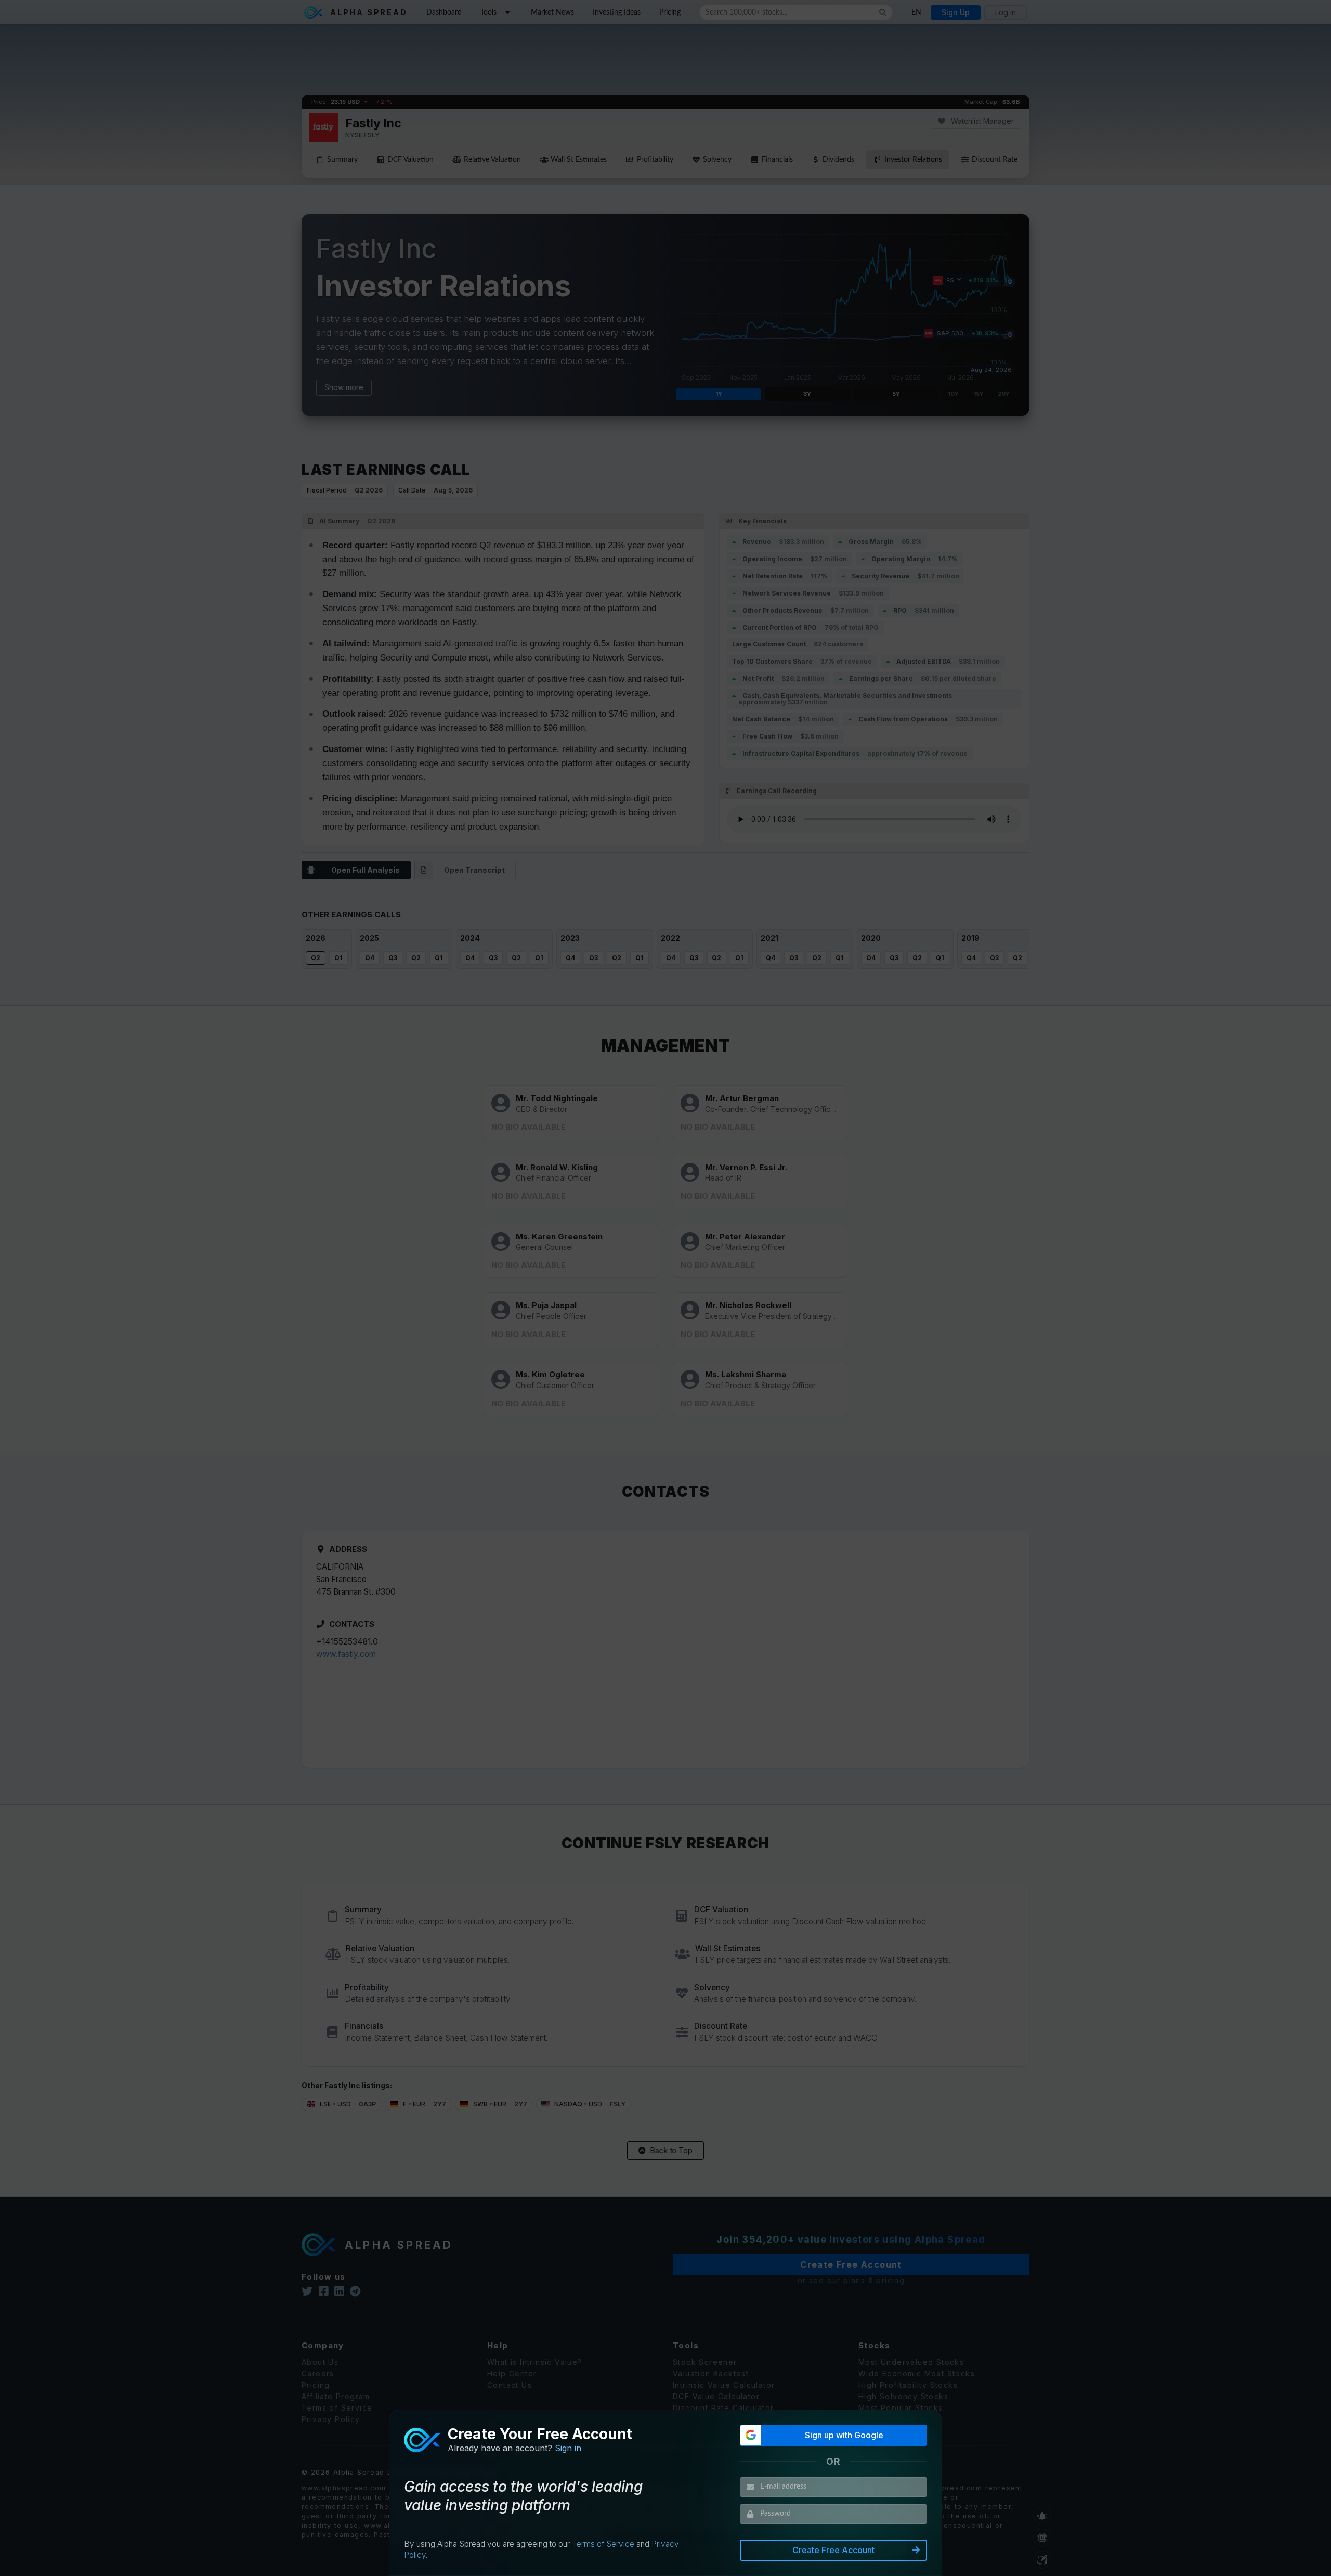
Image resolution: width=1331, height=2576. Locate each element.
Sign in (568, 2448)
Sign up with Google (844, 2435)
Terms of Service (603, 2544)
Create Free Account (833, 2550)
